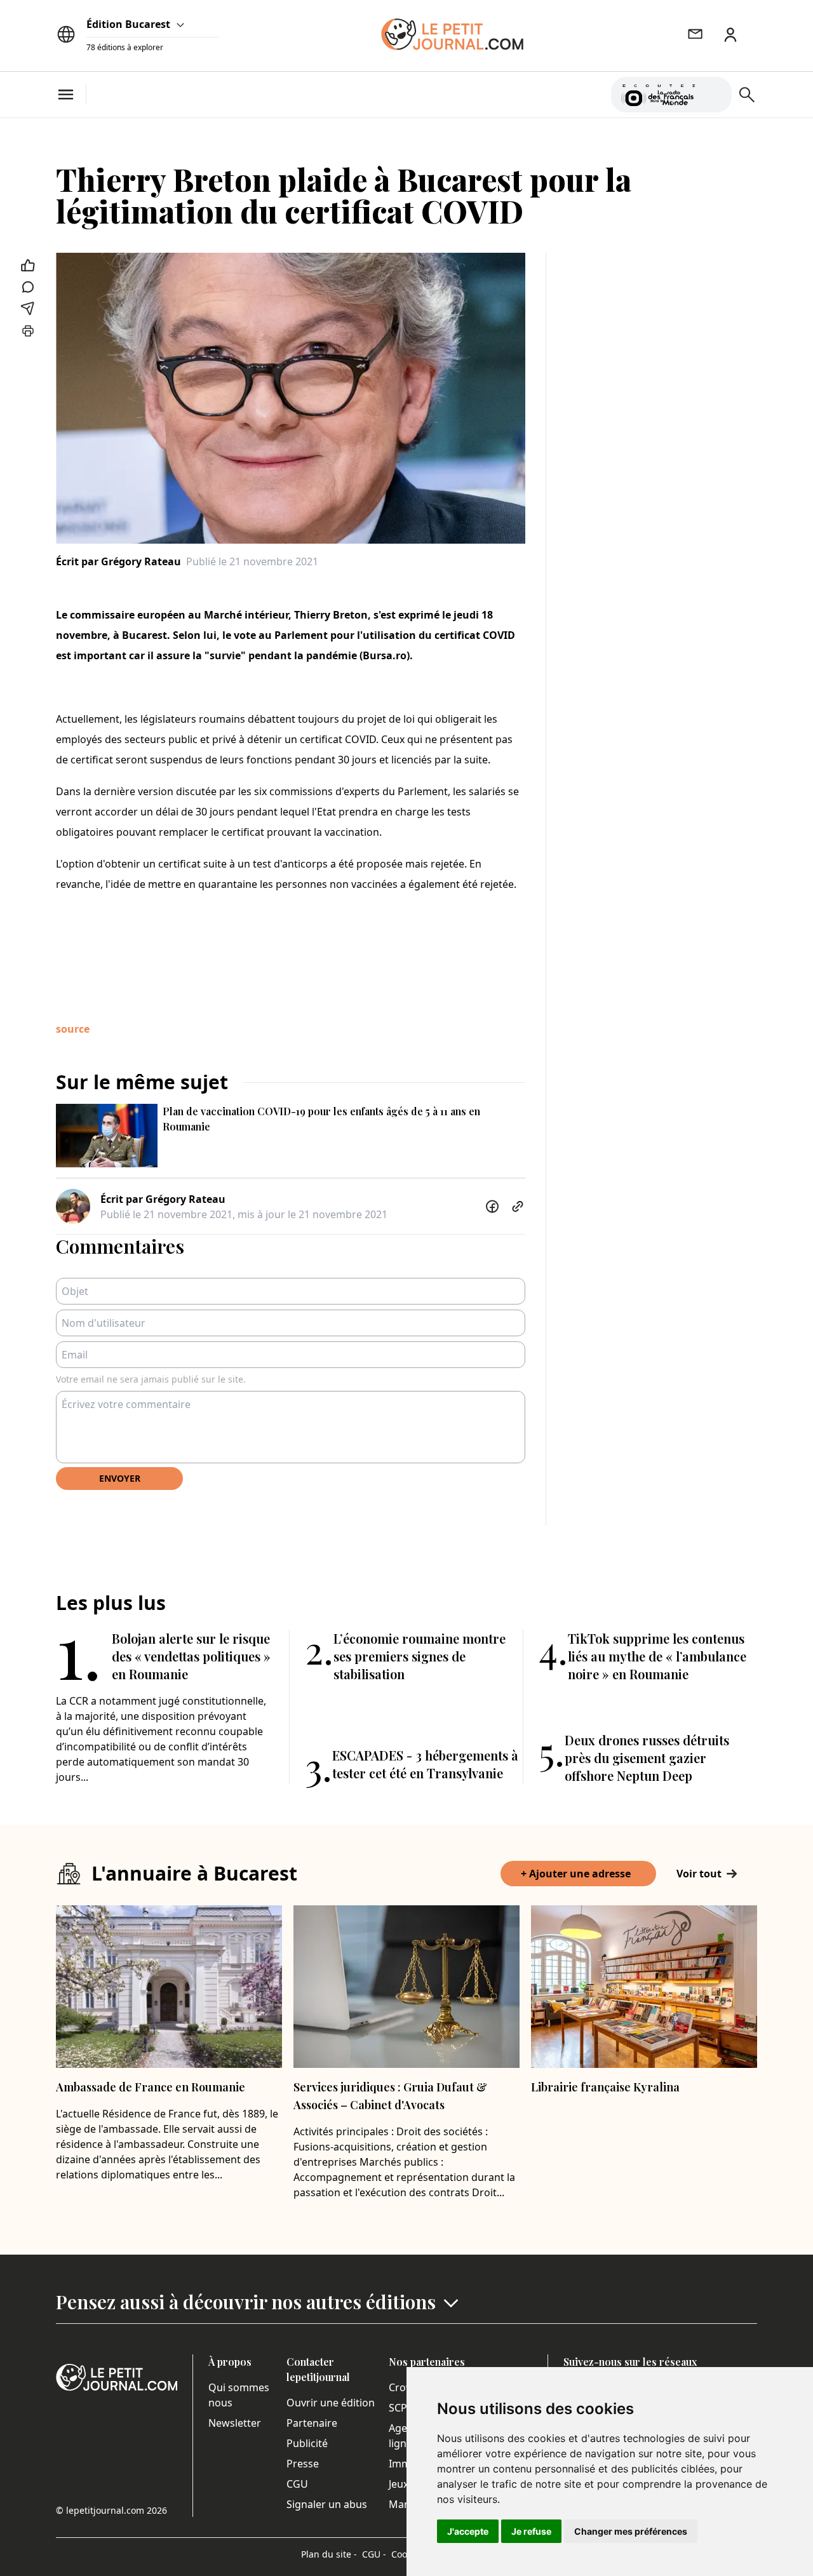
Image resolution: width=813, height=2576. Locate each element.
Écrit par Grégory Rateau (118, 561)
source (73, 1029)
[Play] (715, 95)
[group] (715, 92)
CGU (297, 2484)
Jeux (399, 2484)
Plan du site (329, 2554)
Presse (303, 2464)
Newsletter (235, 2423)
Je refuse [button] (531, 2531)
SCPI (400, 2408)
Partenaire (312, 2423)
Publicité (307, 2443)
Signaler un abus (327, 2504)
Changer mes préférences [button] (631, 2531)
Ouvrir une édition (331, 2403)
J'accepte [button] (468, 2531)
